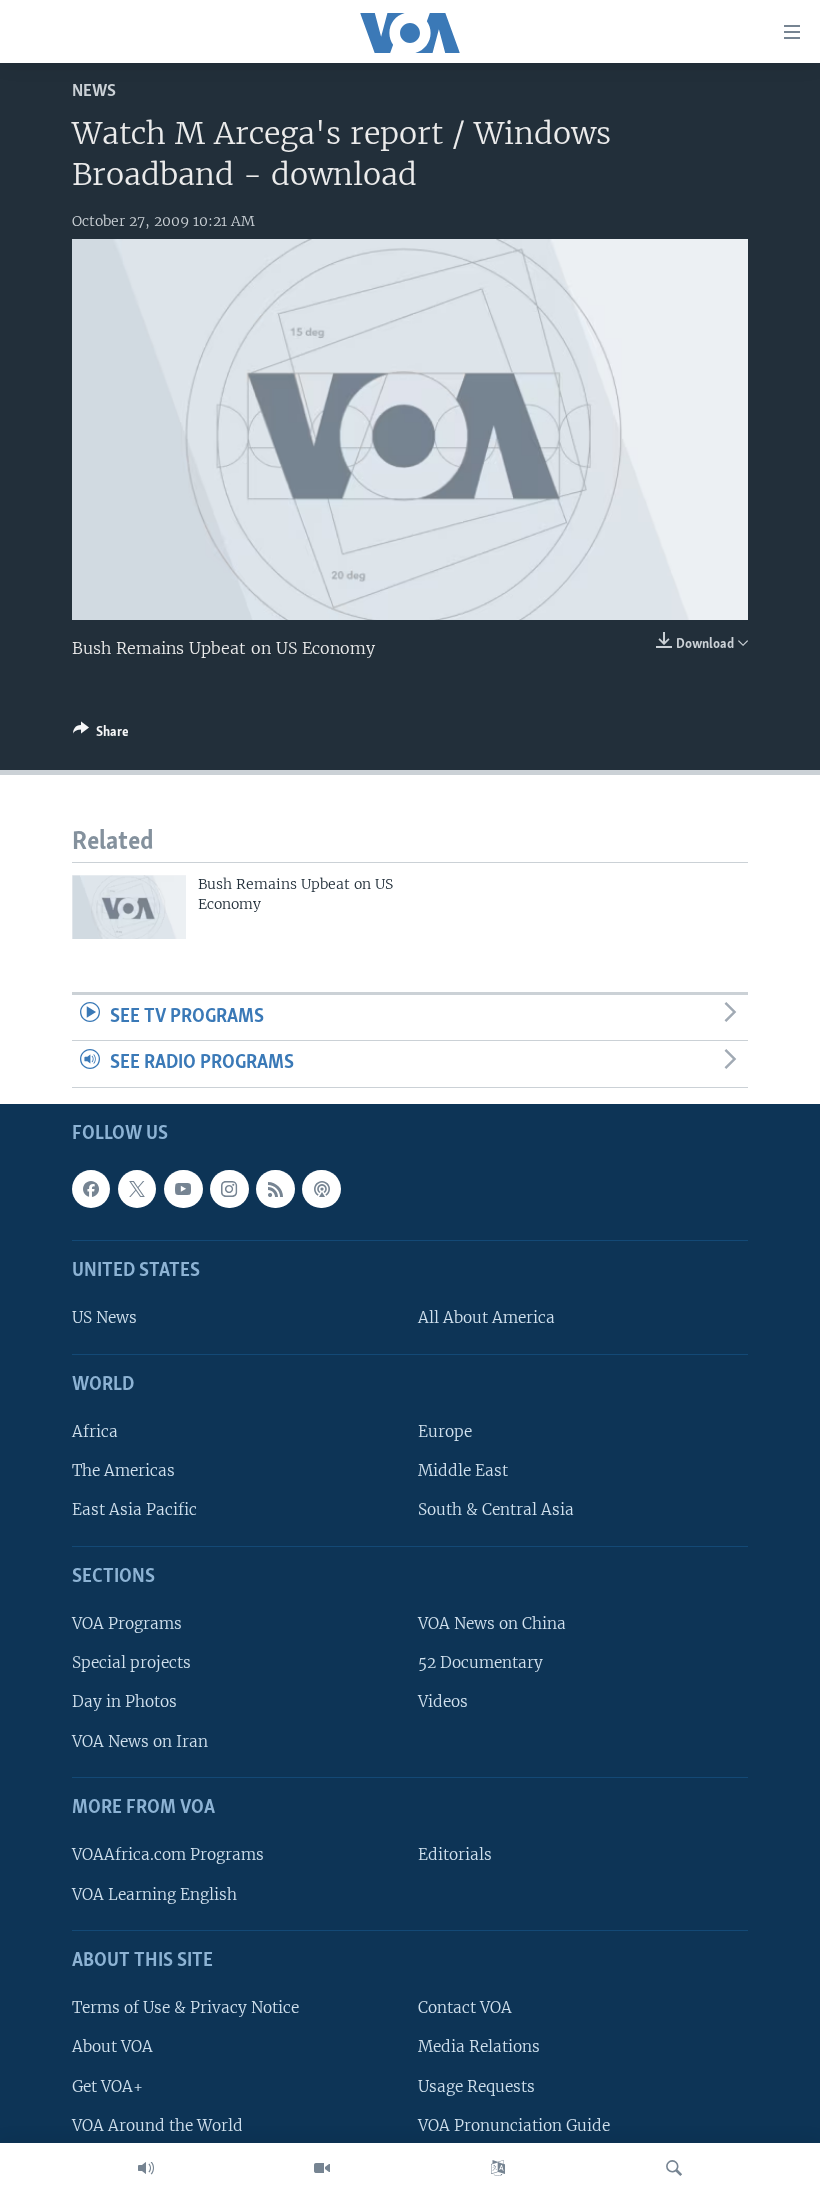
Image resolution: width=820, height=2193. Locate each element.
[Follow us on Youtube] (183, 1189)
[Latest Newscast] (146, 2168)
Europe (445, 1431)
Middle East (463, 1470)
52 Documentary (480, 1662)
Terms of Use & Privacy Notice (185, 2007)
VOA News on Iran (140, 1741)
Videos (443, 1701)
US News (104, 1317)
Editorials (455, 1854)
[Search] (674, 2168)
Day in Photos (124, 1701)
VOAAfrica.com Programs (168, 1854)
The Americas (123, 1470)
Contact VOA (465, 2007)
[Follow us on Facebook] (91, 1189)
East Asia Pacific (134, 1509)
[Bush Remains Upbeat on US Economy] (129, 907)
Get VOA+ (107, 2085)
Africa (95, 1431)
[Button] (101, 735)
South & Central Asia (496, 1509)
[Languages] (498, 2168)
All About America (486, 1317)
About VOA (112, 2046)
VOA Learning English (154, 1893)
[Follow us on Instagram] (229, 1189)
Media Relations (479, 2046)
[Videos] (322, 2168)
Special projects (131, 1662)
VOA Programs (127, 1623)
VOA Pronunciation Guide (514, 2125)
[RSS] (275, 1189)
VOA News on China (492, 1623)
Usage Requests (476, 2085)
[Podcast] (321, 1189)
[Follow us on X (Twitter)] (137, 1189)
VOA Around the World (157, 2125)
